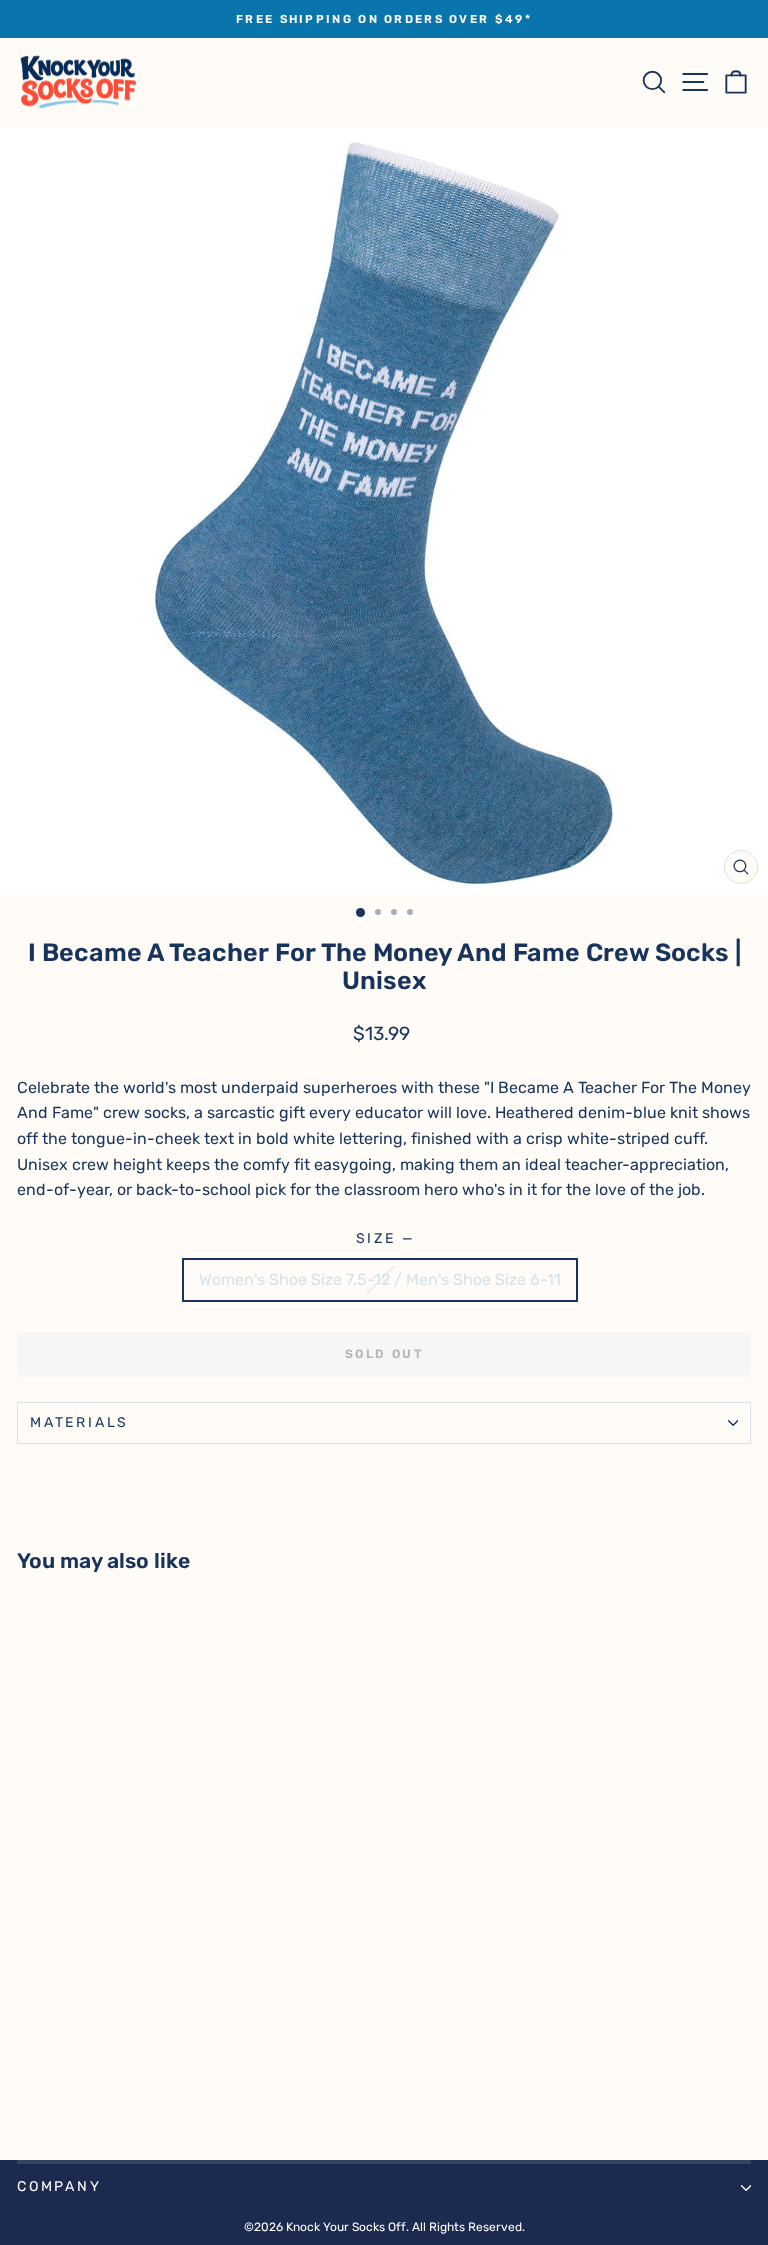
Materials (79, 1422)
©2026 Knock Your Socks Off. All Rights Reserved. (384, 2227)
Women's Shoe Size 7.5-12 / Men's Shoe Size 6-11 (380, 1279)
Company (59, 2186)
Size (384, 1238)
